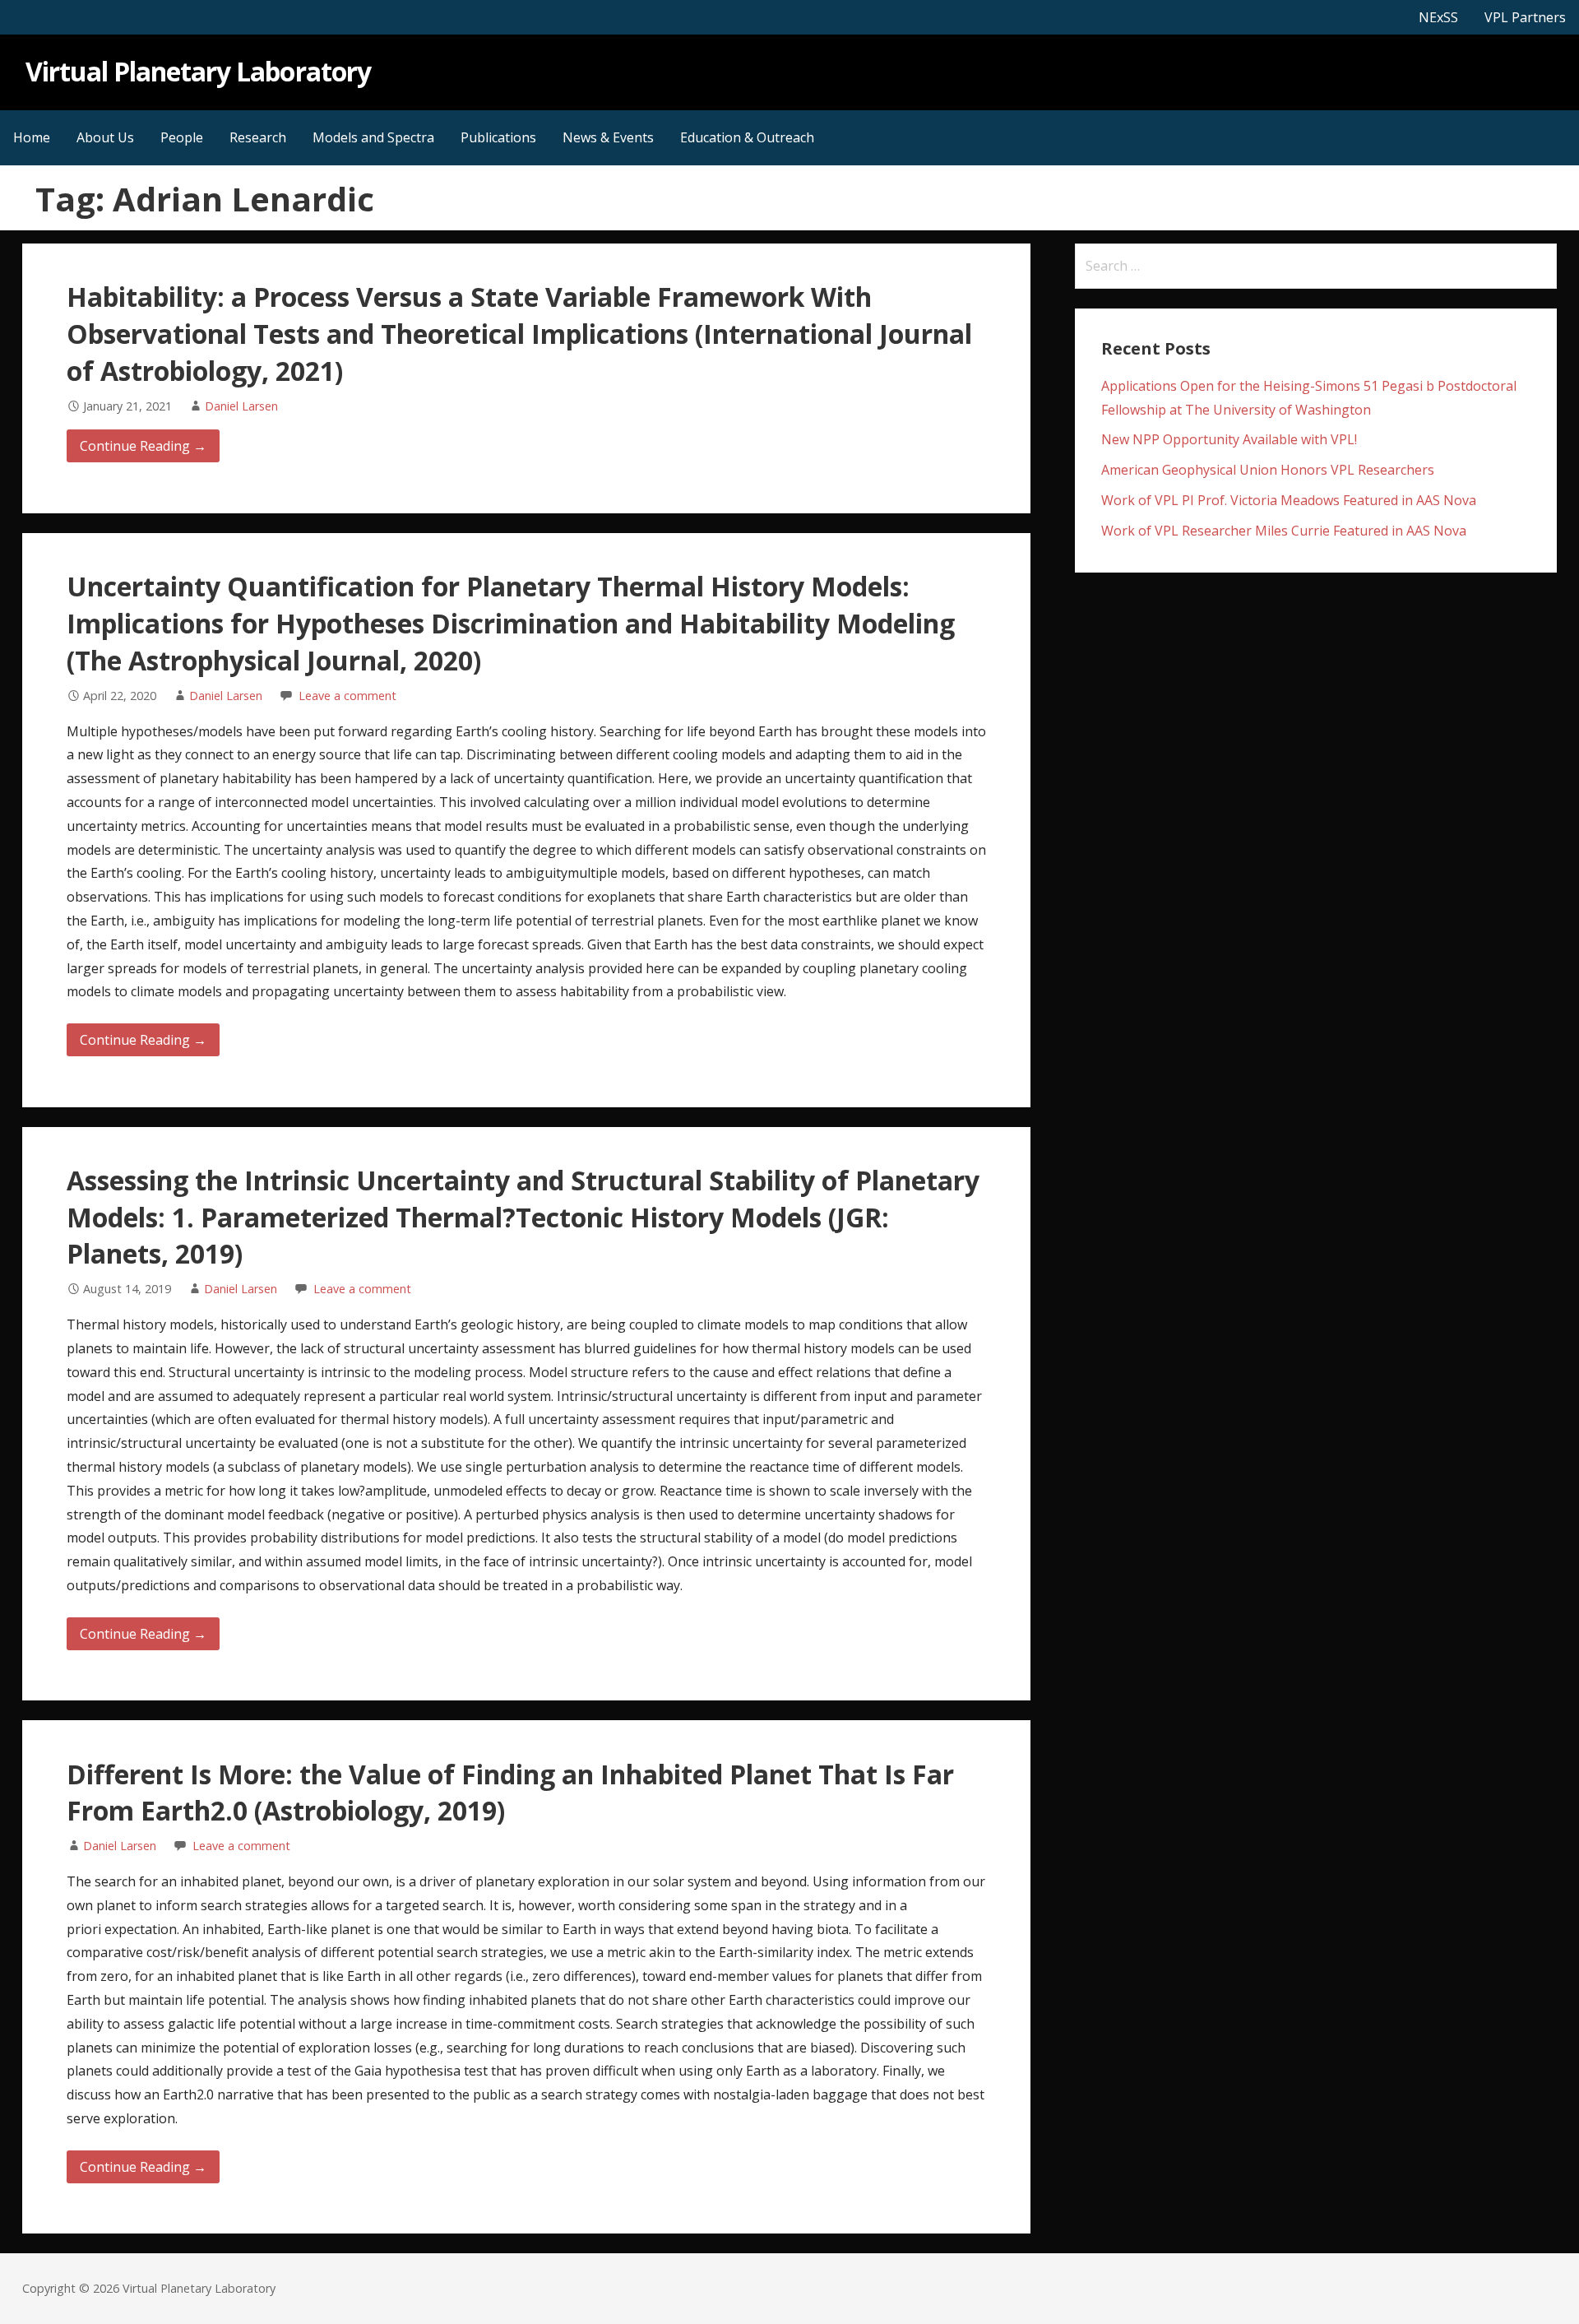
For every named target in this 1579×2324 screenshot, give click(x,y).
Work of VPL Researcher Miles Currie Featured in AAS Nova (1284, 531)
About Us (105, 137)
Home (32, 137)
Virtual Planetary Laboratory (198, 71)
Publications (498, 137)
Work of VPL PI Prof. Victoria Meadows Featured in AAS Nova (1289, 500)
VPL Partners (1525, 17)
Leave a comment (347, 696)
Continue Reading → (143, 446)
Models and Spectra (373, 137)
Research (258, 137)
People (182, 137)
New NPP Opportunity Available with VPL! (1229, 439)
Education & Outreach (747, 137)
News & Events (608, 137)
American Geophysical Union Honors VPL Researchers (1268, 470)
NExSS (1438, 17)
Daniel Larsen (241, 406)
